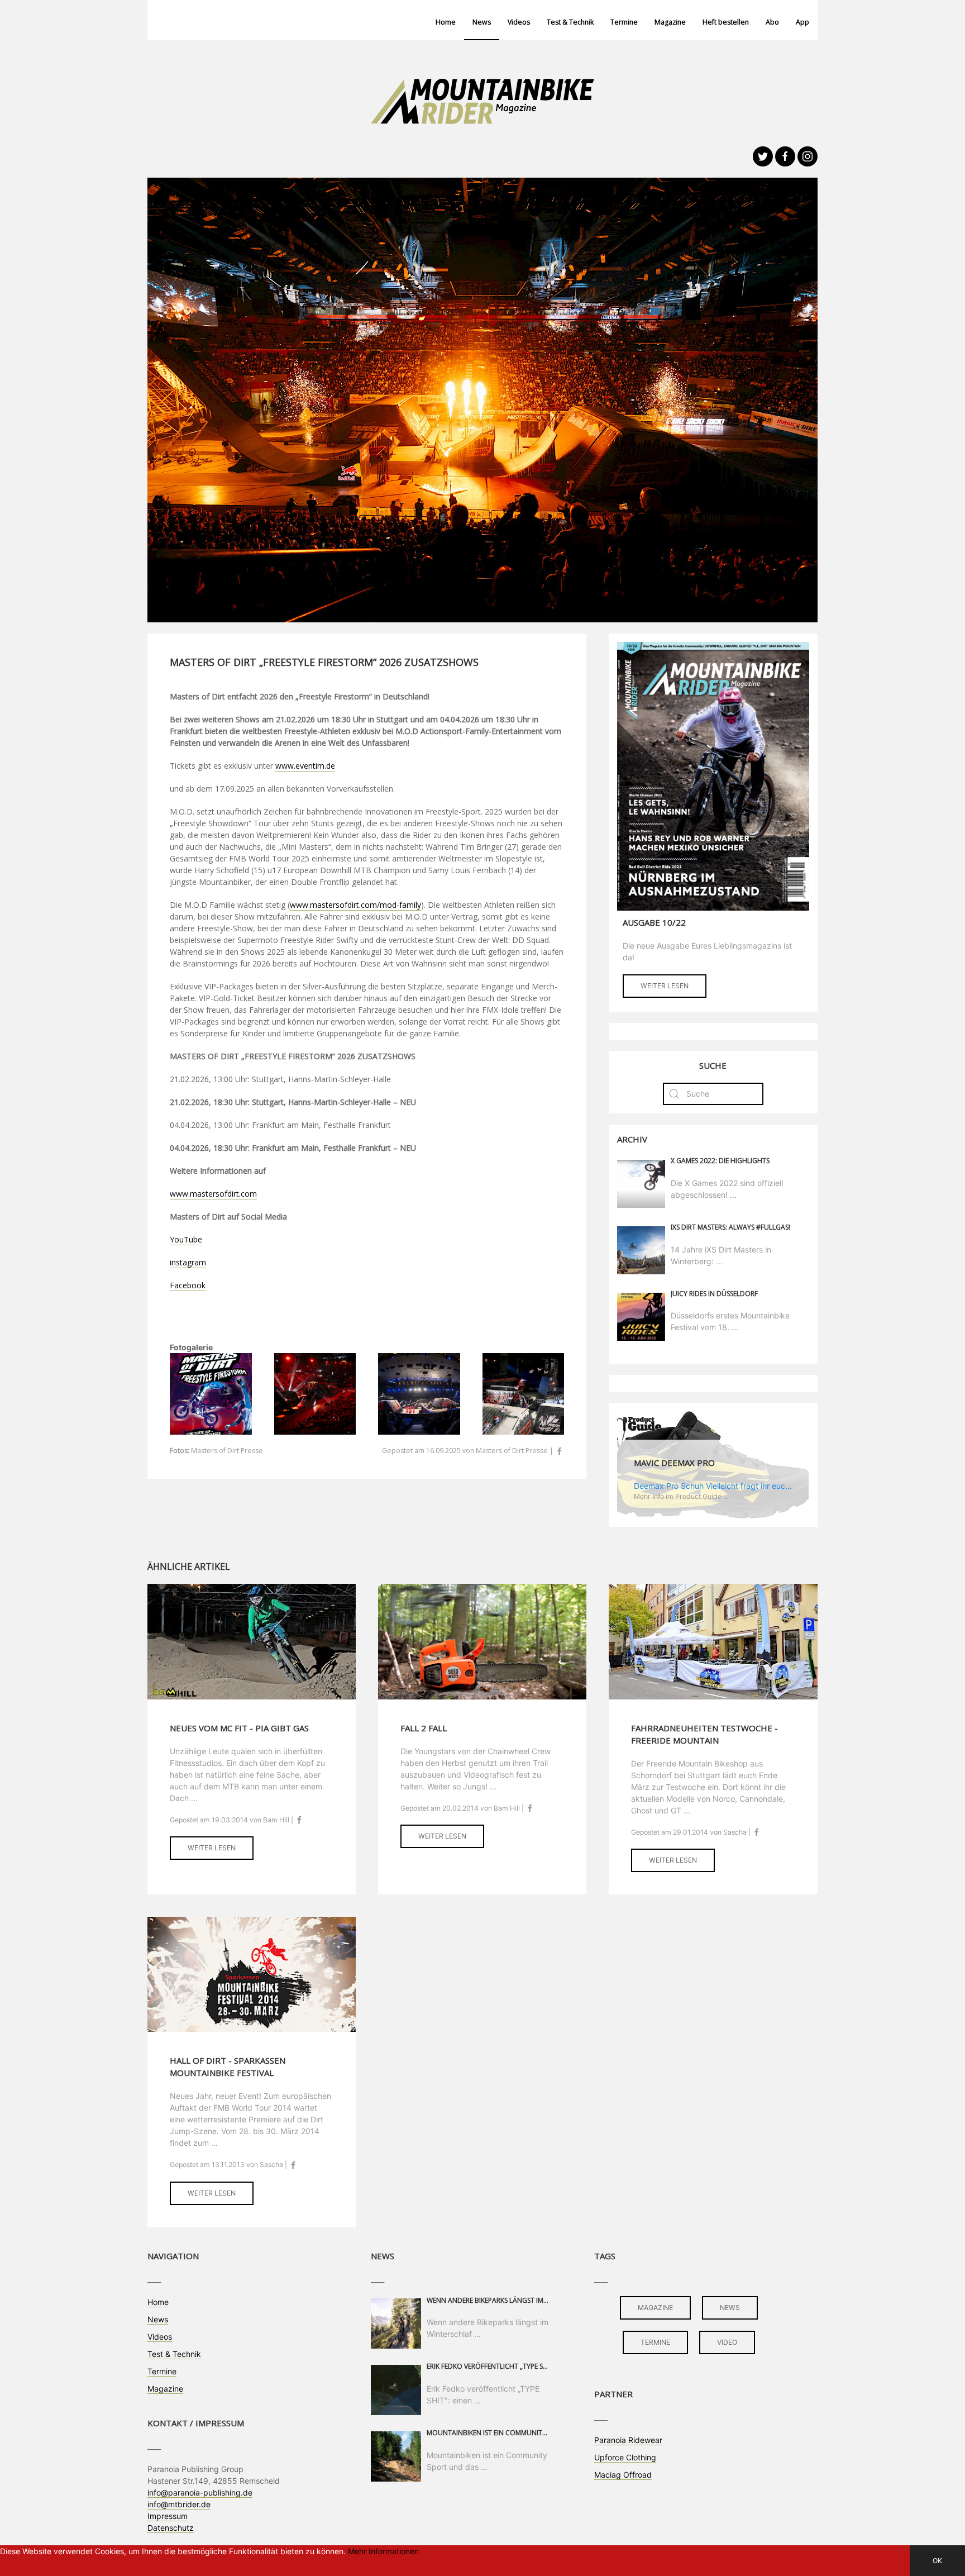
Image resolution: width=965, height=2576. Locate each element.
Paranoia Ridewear (628, 2440)
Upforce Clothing (625, 2457)
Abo (772, 22)
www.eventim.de (305, 766)
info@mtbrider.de (179, 2504)
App (802, 22)
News (482, 22)
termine (655, 2342)
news (730, 2308)
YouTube (186, 1239)
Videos (519, 22)
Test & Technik (570, 22)
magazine (655, 2308)
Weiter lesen (665, 986)
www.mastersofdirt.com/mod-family (355, 905)
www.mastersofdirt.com (213, 1194)
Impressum (168, 2516)
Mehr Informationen (383, 2551)
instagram (188, 1262)
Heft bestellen (726, 22)
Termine (624, 22)
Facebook (188, 1285)
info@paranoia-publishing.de (200, 2492)
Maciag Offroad (623, 2475)
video (727, 2342)
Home (446, 22)
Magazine (670, 22)
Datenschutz (171, 2528)
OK (937, 2561)
